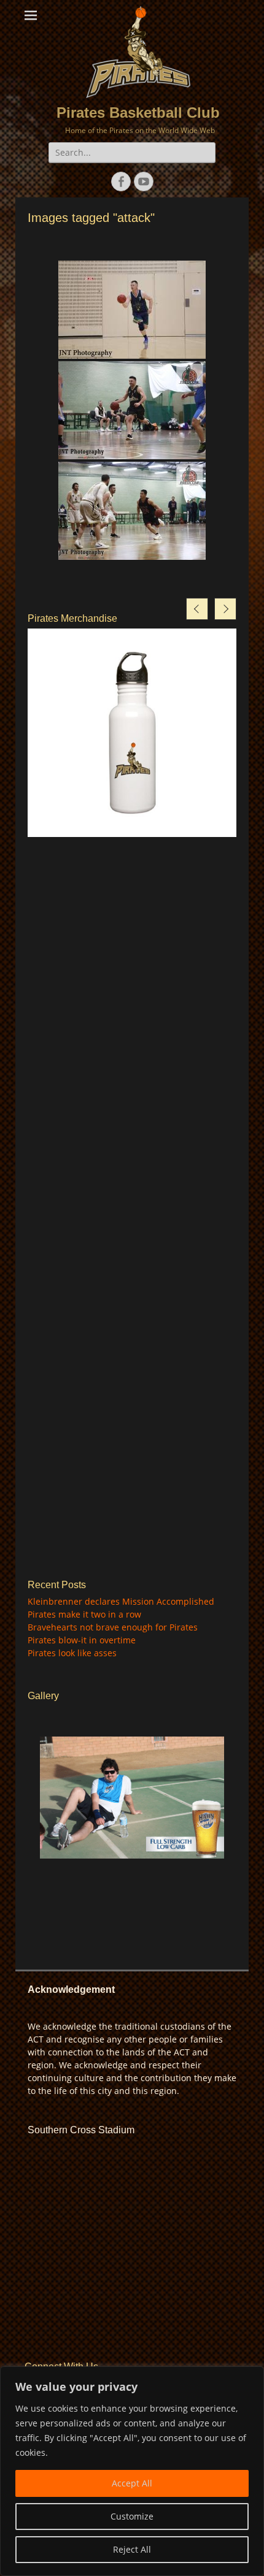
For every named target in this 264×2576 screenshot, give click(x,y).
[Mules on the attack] (132, 310)
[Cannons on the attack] (132, 511)
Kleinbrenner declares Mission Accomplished (121, 1601)
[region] (132, 2471)
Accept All (132, 2483)
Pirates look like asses (72, 1653)
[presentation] (197, 609)
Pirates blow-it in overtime (82, 1640)
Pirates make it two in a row (84, 1614)
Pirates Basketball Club (138, 113)
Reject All (132, 2549)
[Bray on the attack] (132, 410)
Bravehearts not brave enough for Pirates (113, 1627)
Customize (132, 2516)
